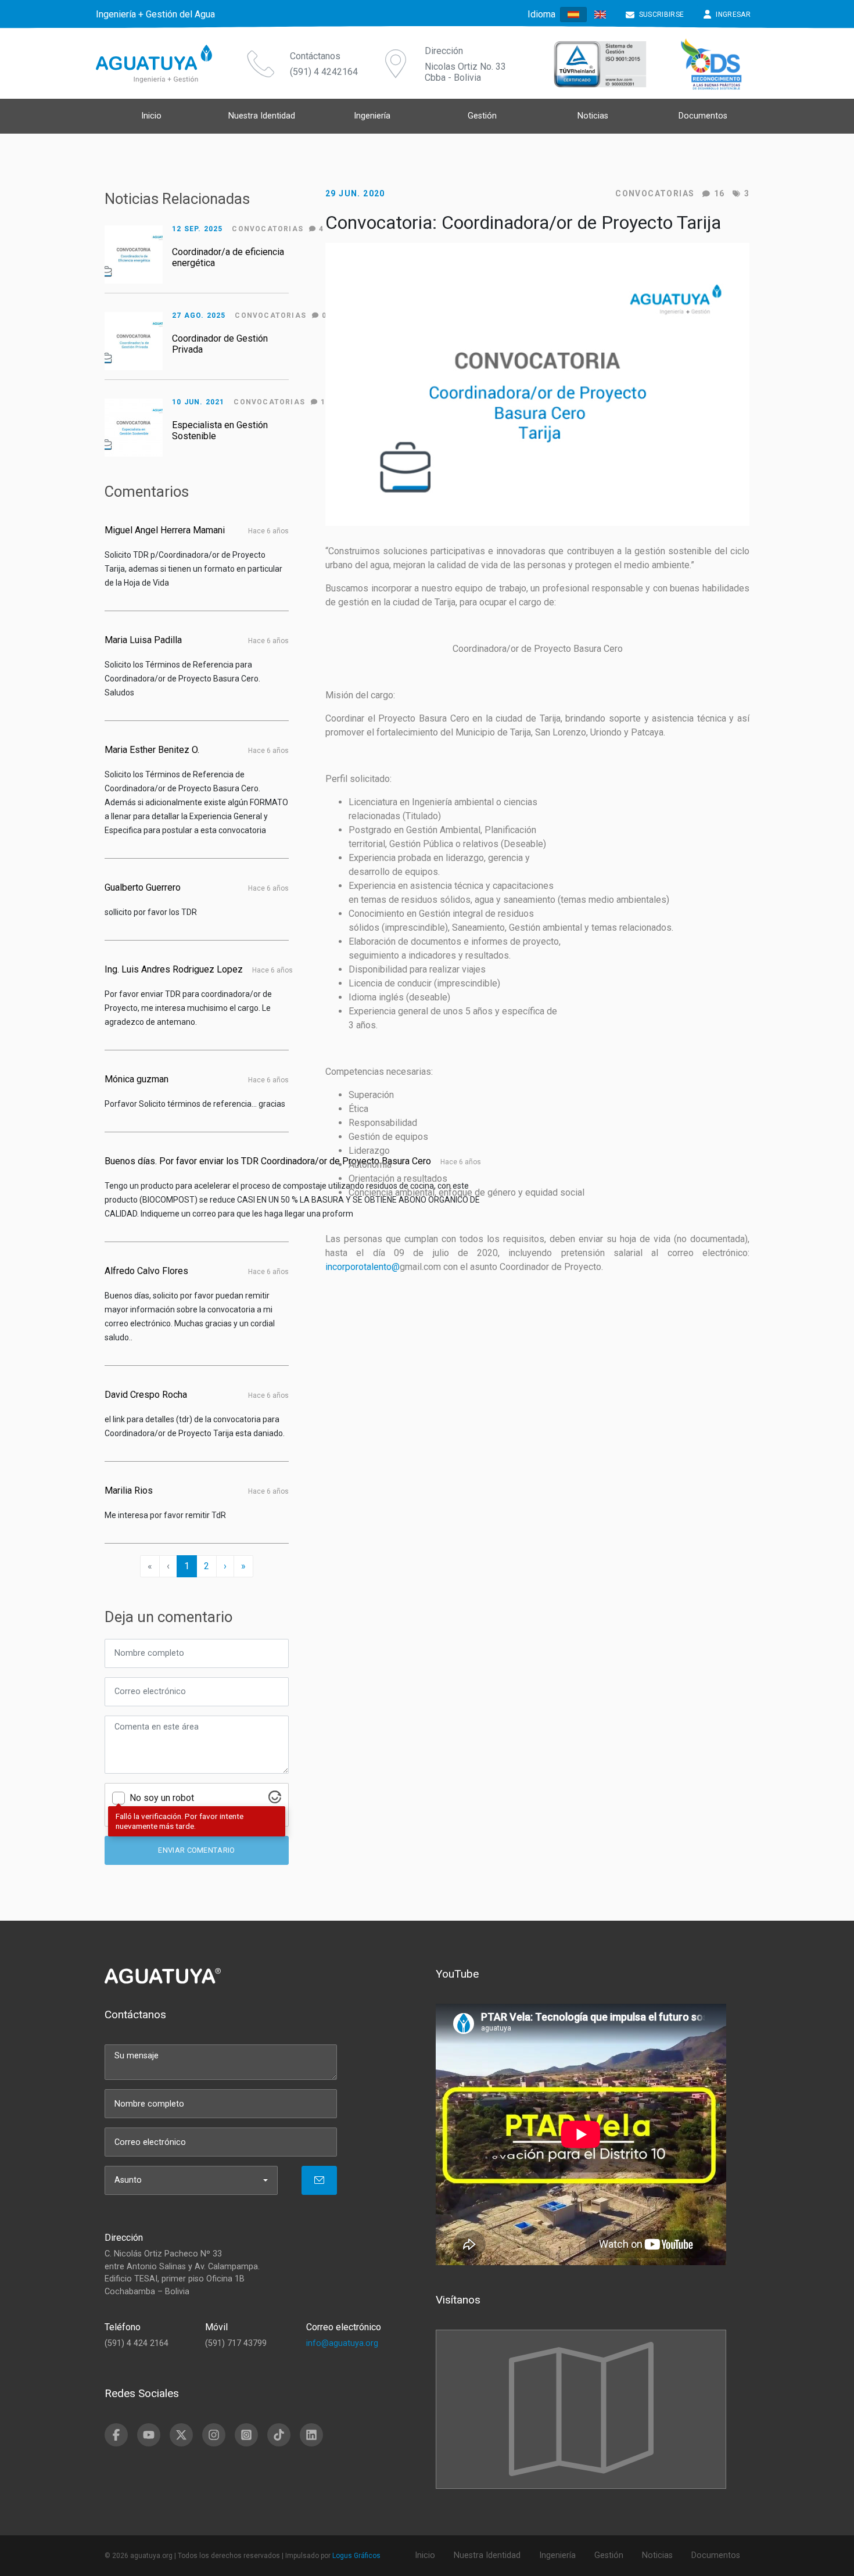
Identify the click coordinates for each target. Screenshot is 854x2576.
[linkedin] (311, 2435)
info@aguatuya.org (342, 2343)
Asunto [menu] (128, 2180)
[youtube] (149, 2435)
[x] (181, 2435)
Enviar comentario (196, 1850)
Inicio (151, 116)
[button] (225, 1566)
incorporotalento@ (363, 1267)
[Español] (573, 15)
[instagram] (214, 2435)
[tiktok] (279, 2435)
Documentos (703, 116)
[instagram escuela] (246, 2435)
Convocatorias (655, 193)
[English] (600, 14)
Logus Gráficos (356, 2556)
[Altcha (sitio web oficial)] (275, 1800)
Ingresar (733, 15)
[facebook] (116, 2435)
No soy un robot (162, 1798)
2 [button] (207, 1566)
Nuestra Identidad (262, 116)
